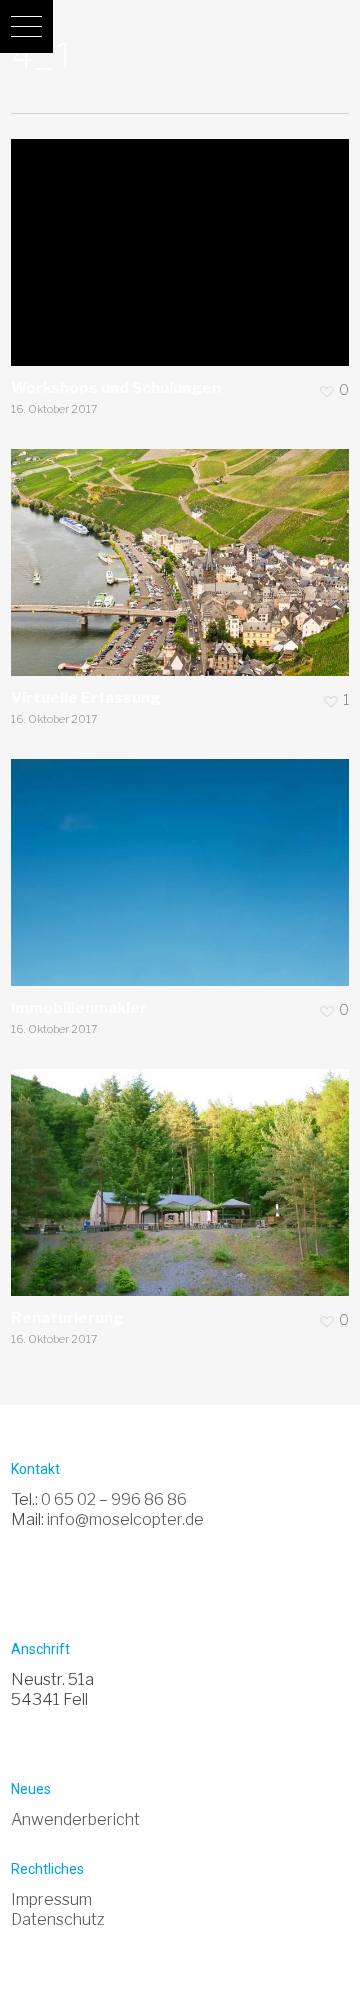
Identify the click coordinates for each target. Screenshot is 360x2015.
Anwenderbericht (75, 1819)
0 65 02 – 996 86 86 (114, 1499)
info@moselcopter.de (125, 1519)
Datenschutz (58, 1919)
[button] (26, 26)
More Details (185, 237)
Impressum (51, 1899)
